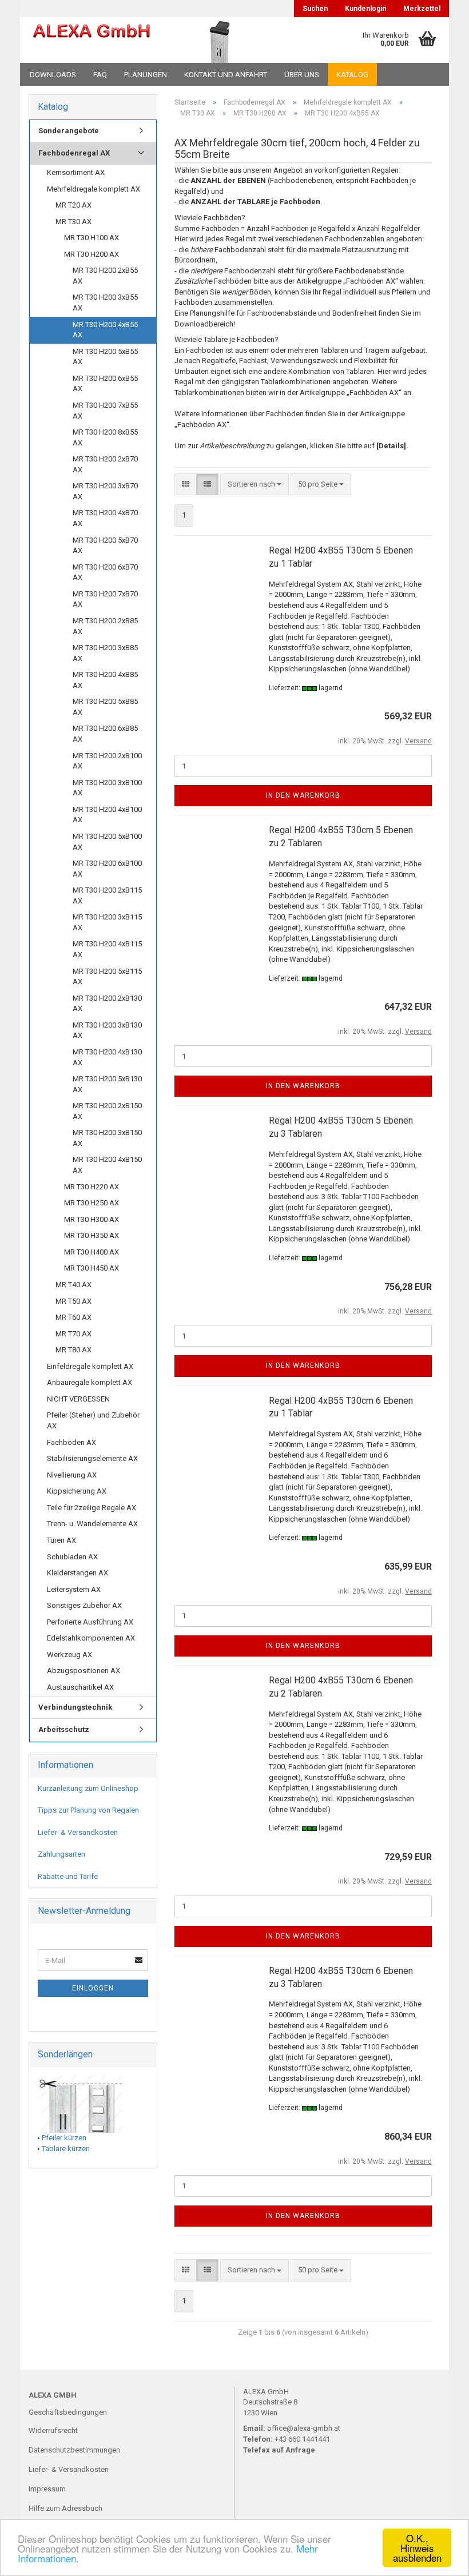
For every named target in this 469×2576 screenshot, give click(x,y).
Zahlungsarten (61, 1854)
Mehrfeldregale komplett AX (94, 189)
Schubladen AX (72, 1557)
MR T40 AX (73, 1285)
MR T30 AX (73, 222)
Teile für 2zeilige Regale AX (92, 1508)
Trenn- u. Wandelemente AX (92, 1524)
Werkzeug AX (69, 1655)
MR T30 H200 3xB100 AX (107, 788)
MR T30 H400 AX (92, 1252)
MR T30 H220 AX (92, 1187)
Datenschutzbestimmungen (74, 2450)
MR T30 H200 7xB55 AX (105, 411)
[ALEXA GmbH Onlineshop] (92, 40)
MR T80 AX (73, 1350)
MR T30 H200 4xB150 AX (107, 1165)
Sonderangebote (69, 131)
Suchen (315, 9)
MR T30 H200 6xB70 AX (105, 572)
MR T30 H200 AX (92, 254)
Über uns (302, 75)
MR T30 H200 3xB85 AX (105, 653)
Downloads (53, 75)
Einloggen (93, 1988)
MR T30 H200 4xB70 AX (105, 518)
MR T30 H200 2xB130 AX (107, 1004)
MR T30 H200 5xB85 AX (105, 707)
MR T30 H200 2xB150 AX (107, 1111)
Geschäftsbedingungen (68, 2412)
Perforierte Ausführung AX (90, 1622)
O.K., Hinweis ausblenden (417, 2548)
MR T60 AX (73, 1317)
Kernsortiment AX (76, 172)
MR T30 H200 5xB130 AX (107, 1084)
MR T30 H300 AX (92, 1219)
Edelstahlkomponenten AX (91, 1638)
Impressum (47, 2489)
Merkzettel (422, 9)
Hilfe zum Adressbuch (65, 2508)
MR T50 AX (73, 1301)
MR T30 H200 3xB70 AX (105, 491)
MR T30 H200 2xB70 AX (105, 464)
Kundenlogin (365, 9)
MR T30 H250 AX (92, 1203)
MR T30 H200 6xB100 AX (107, 869)
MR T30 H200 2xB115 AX (107, 895)
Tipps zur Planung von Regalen (88, 1810)
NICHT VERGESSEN (78, 1399)
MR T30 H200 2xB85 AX (105, 626)
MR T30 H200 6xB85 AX (105, 734)
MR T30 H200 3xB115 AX (107, 922)
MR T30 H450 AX (92, 1268)
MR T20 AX (73, 205)
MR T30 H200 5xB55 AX (105, 357)
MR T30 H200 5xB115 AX (107, 977)
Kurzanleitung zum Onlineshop (88, 1788)
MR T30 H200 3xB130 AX (107, 1030)
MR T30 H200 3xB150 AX (107, 1138)
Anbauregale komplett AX (90, 1382)
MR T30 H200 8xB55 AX (105, 437)
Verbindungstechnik (75, 1707)
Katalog (352, 75)
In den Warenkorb (303, 795)
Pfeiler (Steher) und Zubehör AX (93, 1420)
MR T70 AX (73, 1334)
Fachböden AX (71, 1442)
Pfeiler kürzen (64, 2138)
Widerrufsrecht (53, 2430)
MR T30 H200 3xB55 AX (105, 302)
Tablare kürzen (66, 2149)
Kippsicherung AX (77, 1491)
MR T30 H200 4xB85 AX (105, 680)
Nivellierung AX (72, 1475)
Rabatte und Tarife (68, 1876)
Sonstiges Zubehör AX (84, 1605)
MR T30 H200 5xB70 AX (105, 546)
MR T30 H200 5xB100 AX (107, 842)
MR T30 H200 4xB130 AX (107, 1057)
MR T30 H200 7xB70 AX (105, 599)
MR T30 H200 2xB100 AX (107, 761)
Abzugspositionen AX (84, 1671)
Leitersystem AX (74, 1589)
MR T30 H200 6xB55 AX (105, 384)
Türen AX (61, 1540)
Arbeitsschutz (64, 1729)
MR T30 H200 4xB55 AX (105, 330)
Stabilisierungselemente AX (92, 1458)
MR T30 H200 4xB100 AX (107, 815)
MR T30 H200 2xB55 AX (105, 276)
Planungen (146, 75)
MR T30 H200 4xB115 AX (107, 949)
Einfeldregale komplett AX (90, 1366)
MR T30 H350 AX (92, 1235)
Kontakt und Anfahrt (226, 75)
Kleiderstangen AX (77, 1573)
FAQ (100, 75)
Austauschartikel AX (80, 1687)
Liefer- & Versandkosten (78, 1832)
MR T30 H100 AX (92, 238)
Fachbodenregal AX (74, 153)
